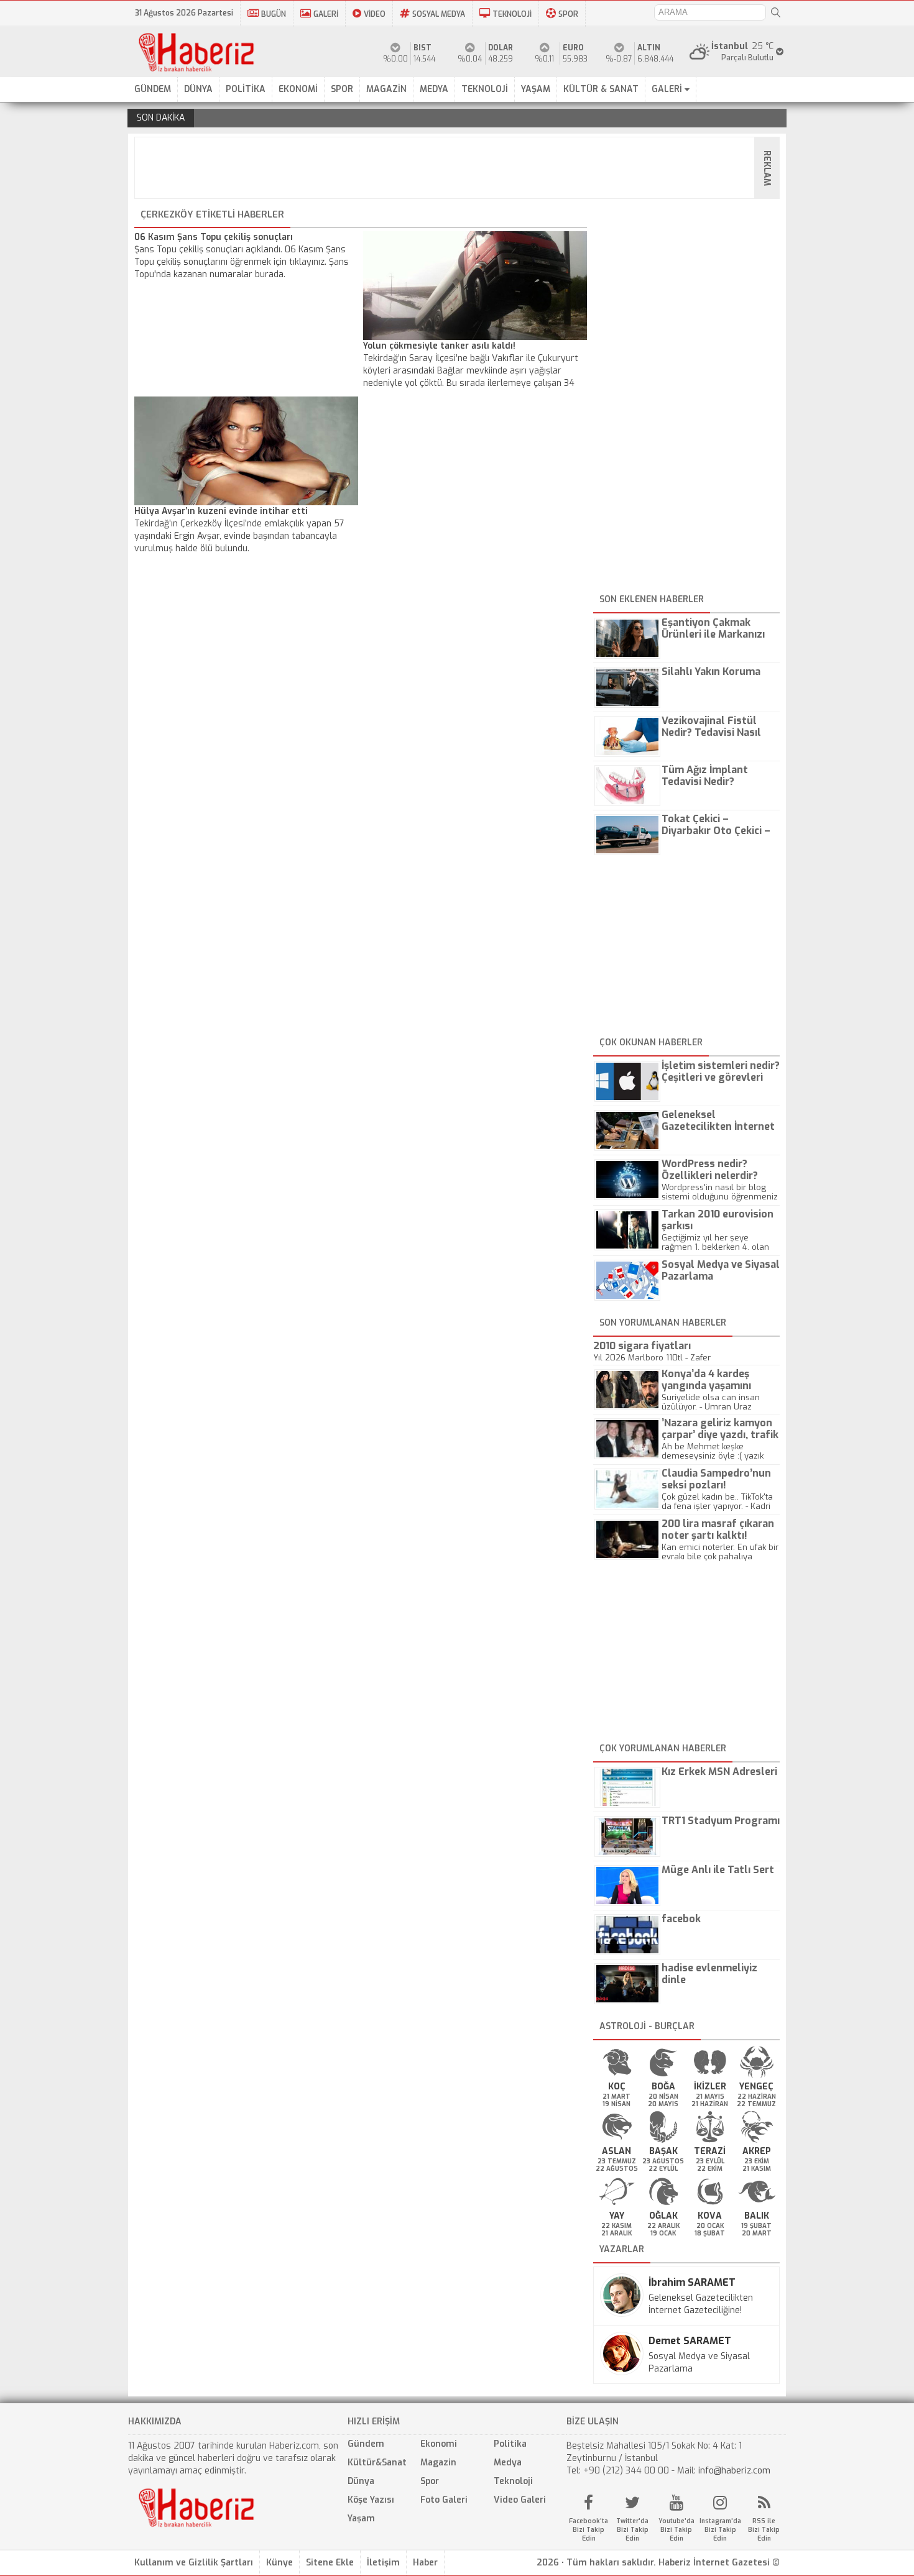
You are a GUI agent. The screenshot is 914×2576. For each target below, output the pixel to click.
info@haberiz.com (734, 2471)
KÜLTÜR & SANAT (601, 89)
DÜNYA (198, 89)
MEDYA (434, 89)
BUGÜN (274, 14)
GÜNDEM (153, 89)
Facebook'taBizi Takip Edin (589, 2530)
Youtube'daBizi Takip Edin (676, 2530)
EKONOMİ (298, 89)
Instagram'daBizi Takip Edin (720, 2530)
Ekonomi (439, 2444)
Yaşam (361, 2519)
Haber (425, 2563)
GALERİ (326, 14)
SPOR (568, 14)
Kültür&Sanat (377, 2463)
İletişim (383, 2563)
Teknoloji (513, 2481)
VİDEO (375, 14)
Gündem (366, 2444)
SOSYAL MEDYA (439, 14)
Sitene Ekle (330, 2563)
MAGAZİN (386, 89)
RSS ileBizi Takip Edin (764, 2530)
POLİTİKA (246, 89)
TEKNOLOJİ (512, 14)
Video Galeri (520, 2500)
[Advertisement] (461, 168)
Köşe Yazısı (371, 2500)
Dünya (361, 2481)
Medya (508, 2463)
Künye (279, 2563)
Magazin (438, 2463)
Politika (510, 2444)
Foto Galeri (444, 2500)
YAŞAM (536, 89)
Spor (430, 2481)
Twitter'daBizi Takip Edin (632, 2530)
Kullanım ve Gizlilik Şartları (194, 2563)
